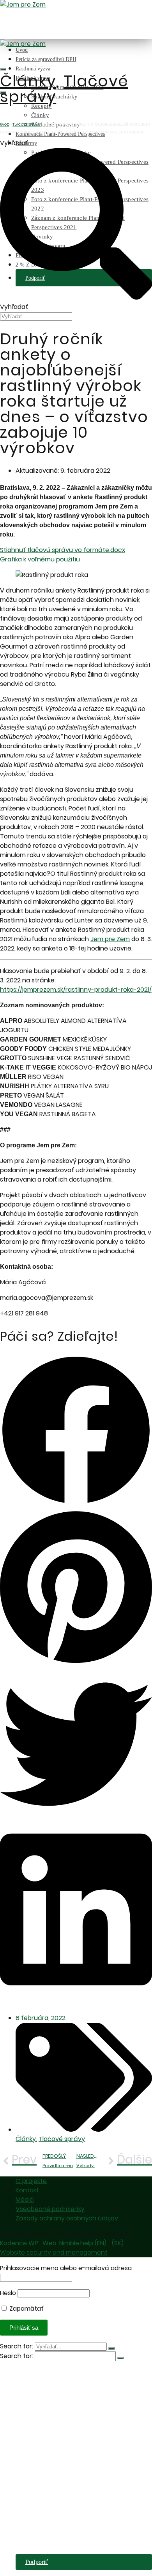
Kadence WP (19, 2243)
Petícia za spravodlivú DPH (46, 59)
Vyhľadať (14, 143)
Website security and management (54, 2252)
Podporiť (37, 2562)
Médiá (25, 2200)
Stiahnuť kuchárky (55, 2410)
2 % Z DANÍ (32, 2550)
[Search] (3, 69)
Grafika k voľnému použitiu (40, 559)
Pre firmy (27, 2449)
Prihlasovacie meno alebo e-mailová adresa (66, 2268)
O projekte (31, 2181)
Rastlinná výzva (33, 69)
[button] (76, 1432)
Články (40, 115)
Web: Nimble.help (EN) (74, 2243)
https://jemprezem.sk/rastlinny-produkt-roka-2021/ (76, 990)
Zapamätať (26, 2309)
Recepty (42, 2418)
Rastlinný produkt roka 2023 (67, 2402)
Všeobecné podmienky (50, 2209)
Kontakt (27, 2190)
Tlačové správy (64, 89)
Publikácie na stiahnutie (61, 2457)
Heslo (8, 2293)
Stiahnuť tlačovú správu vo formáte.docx (63, 550)
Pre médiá (28, 2542)
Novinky (42, 2527)
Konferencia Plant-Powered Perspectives (67, 2441)
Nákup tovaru (49, 2535)
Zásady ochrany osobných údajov (67, 2218)
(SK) (118, 2243)
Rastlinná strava (36, 2395)
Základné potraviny (56, 2433)
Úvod (22, 50)
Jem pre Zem (110, 939)
